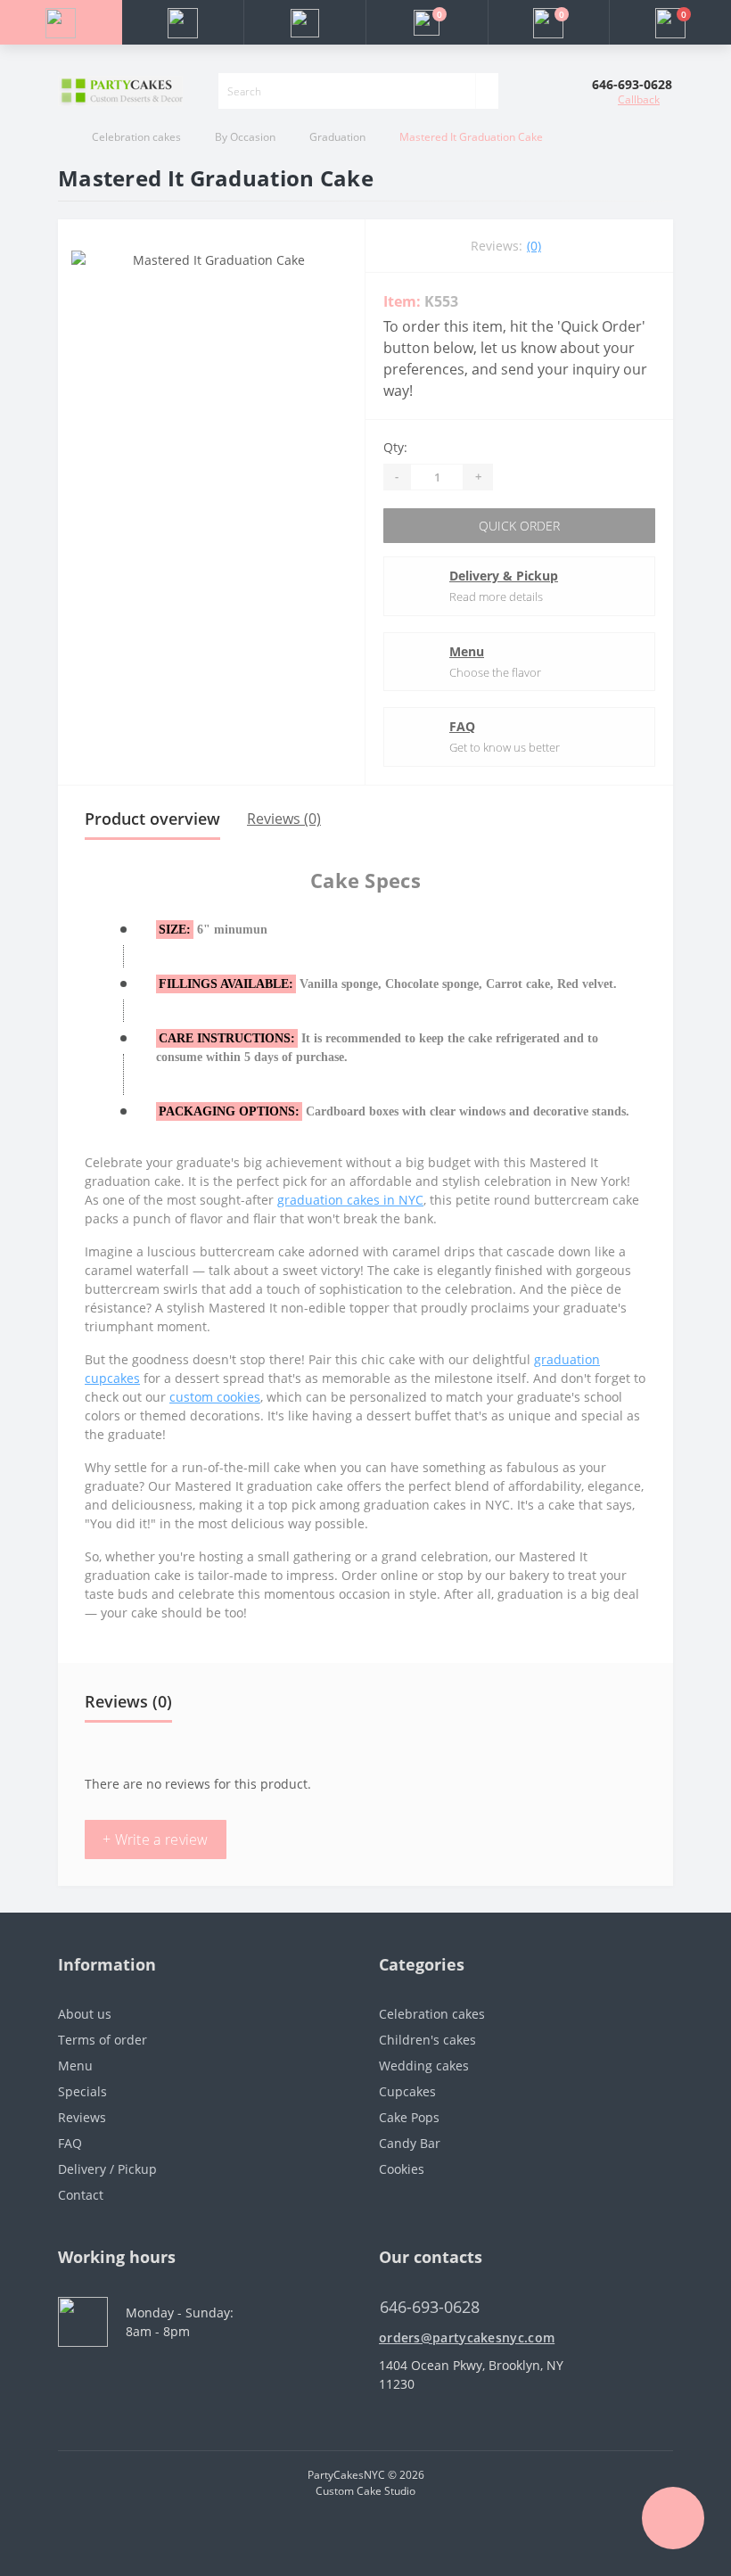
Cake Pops (409, 2117)
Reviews (82, 2117)
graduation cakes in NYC (350, 1200)
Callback (639, 99)
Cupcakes (407, 2091)
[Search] (487, 91)
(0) (534, 246)
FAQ (462, 726)
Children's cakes (427, 2040)
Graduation (337, 137)
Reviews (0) (284, 819)
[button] (304, 22)
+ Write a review (156, 1839)
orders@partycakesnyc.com (467, 2337)
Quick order (519, 526)
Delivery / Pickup (107, 2169)
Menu (467, 651)
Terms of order (103, 2040)
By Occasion (245, 137)
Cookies (402, 2169)
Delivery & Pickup (504, 576)
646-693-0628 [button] (430, 2307)
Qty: (395, 447)
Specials (82, 2091)
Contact (81, 2195)
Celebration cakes (136, 137)
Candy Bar (410, 2143)
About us (85, 2014)
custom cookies (215, 1397)
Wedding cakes (424, 2066)
